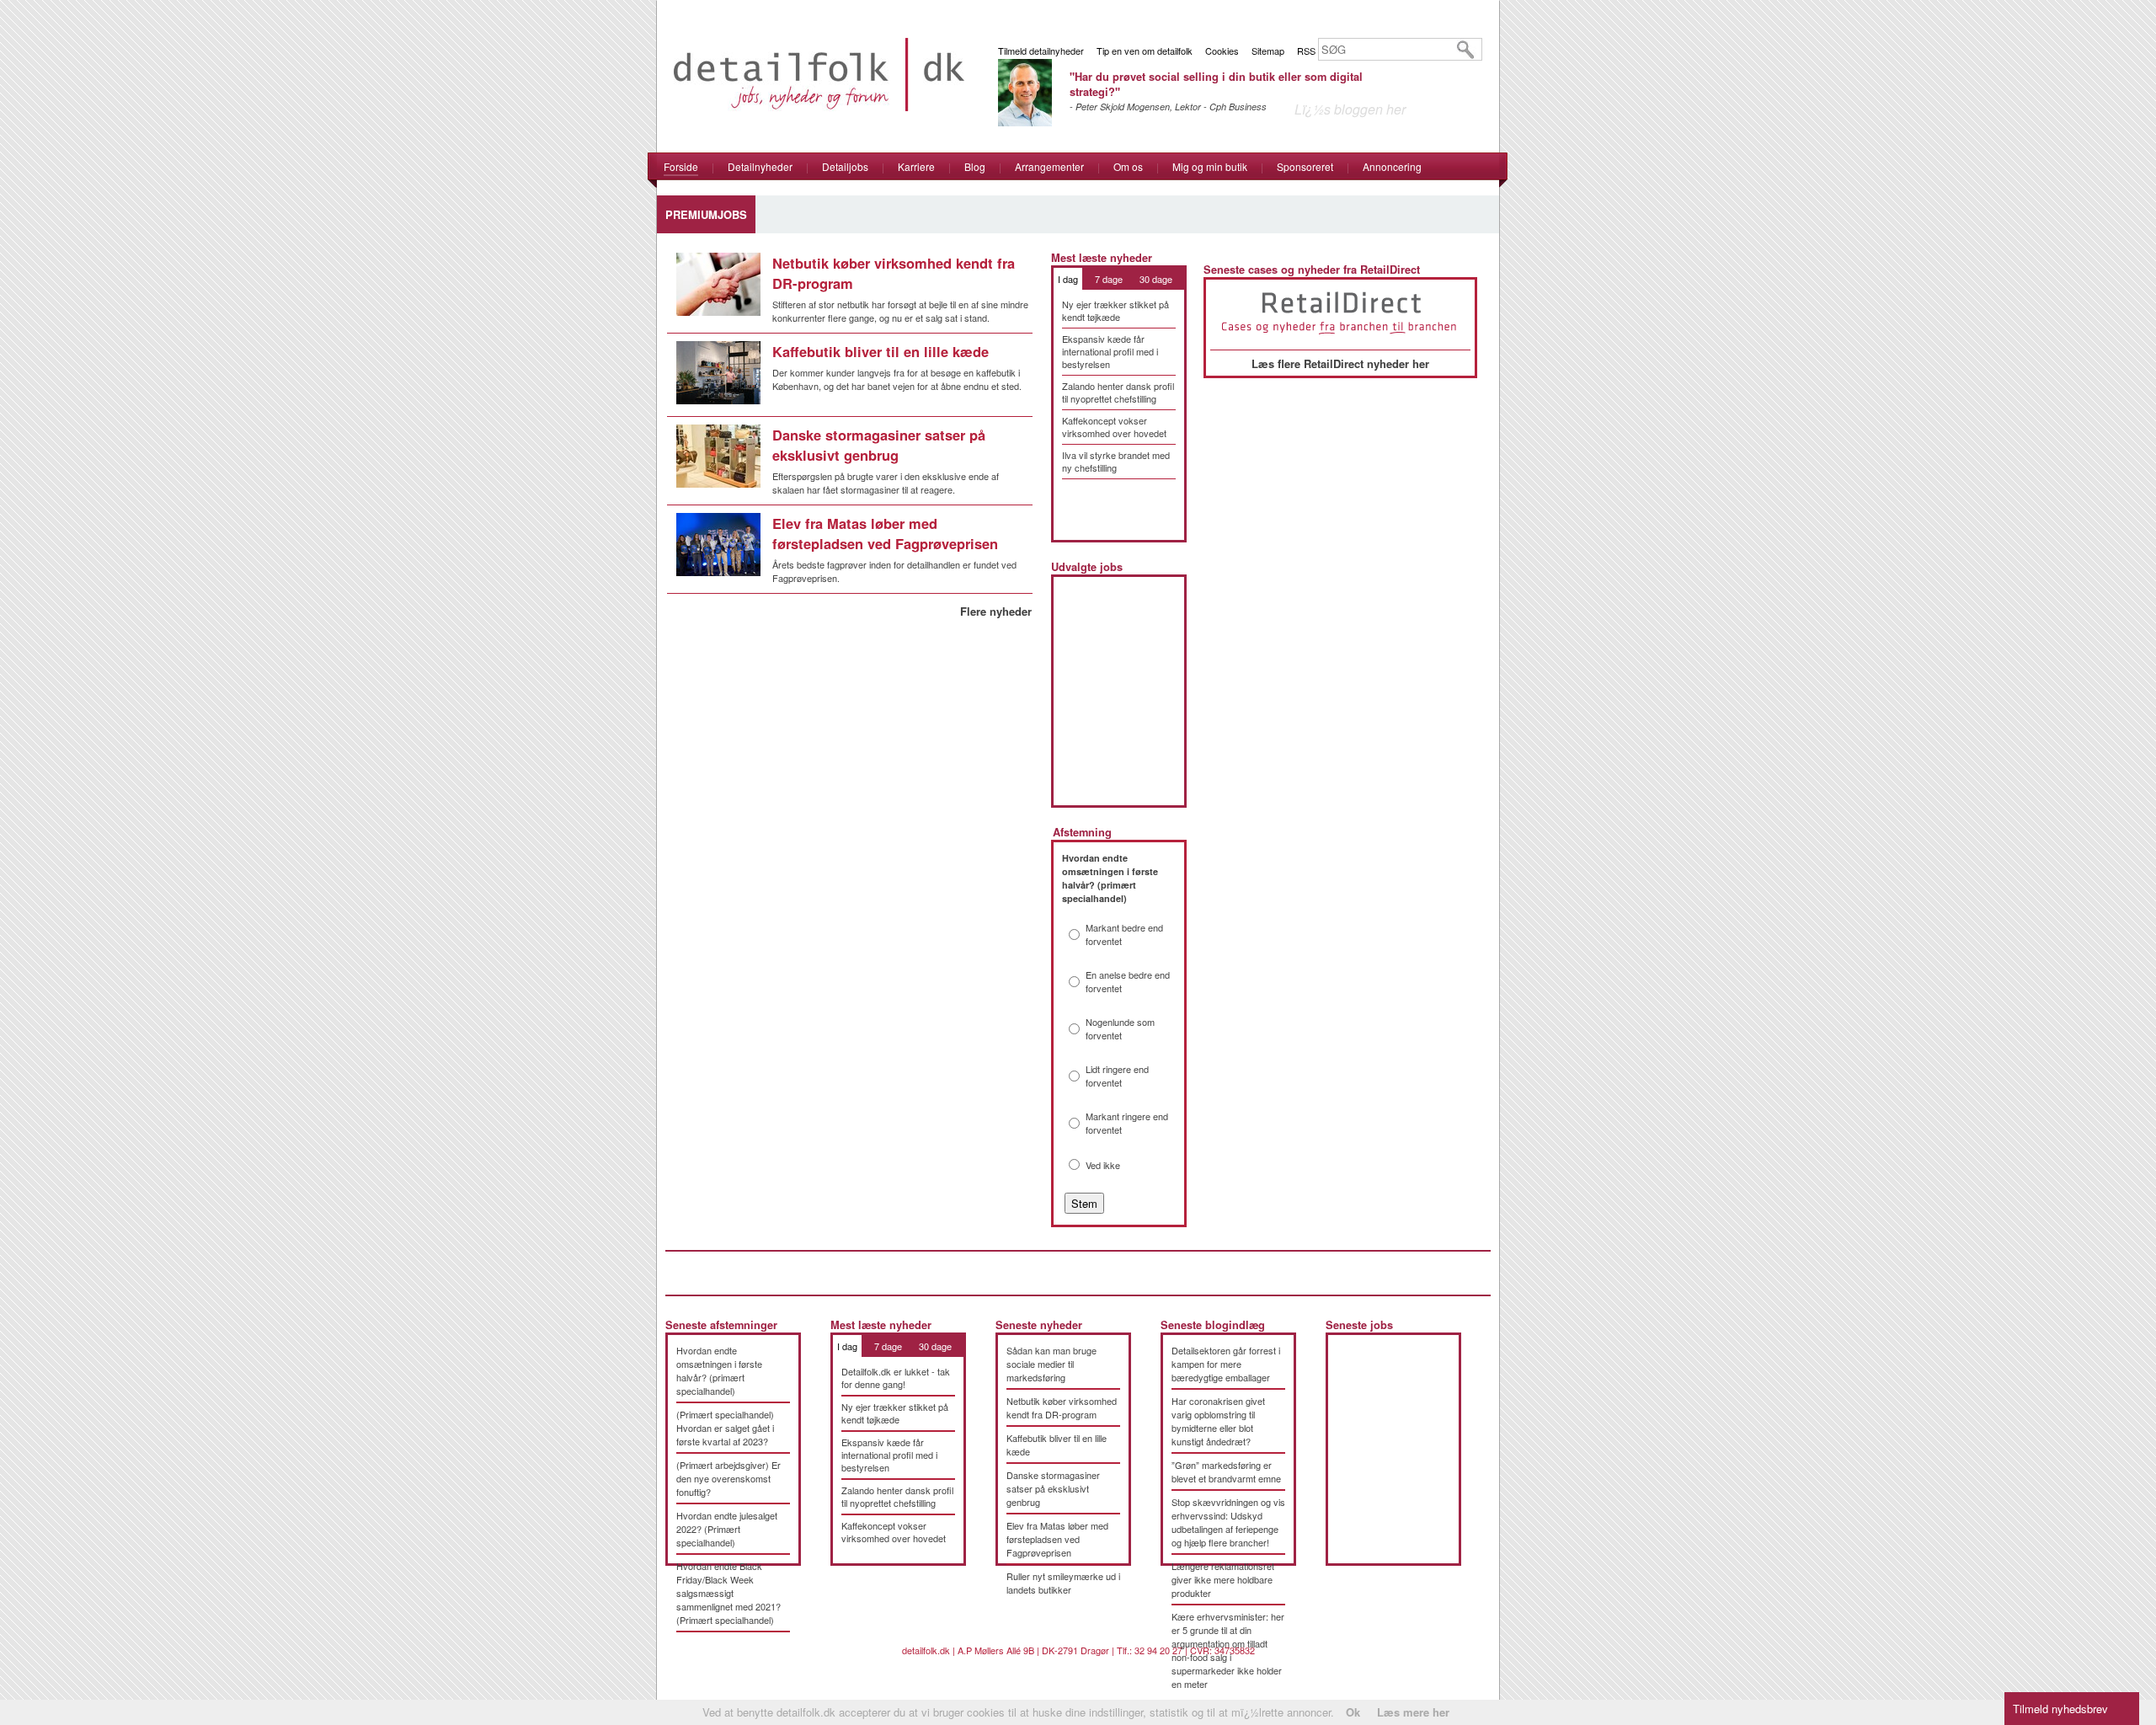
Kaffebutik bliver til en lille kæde (881, 351)
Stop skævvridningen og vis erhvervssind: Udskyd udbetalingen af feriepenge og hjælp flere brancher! (1228, 1522)
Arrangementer (1049, 166)
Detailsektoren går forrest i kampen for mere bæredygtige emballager (1226, 1364)
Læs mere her (1413, 1712)
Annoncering (1392, 166)
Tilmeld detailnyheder (1041, 51)
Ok (1353, 1712)
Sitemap (1268, 51)
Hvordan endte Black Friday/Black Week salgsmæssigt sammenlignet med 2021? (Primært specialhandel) (728, 1593)
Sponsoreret (1305, 166)
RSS (1306, 51)
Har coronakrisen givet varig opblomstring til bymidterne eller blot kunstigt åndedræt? (1218, 1421)
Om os (1128, 166)
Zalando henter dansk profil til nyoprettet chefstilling (1118, 392)
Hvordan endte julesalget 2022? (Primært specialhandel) (727, 1529)
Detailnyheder (760, 166)
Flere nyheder (996, 611)
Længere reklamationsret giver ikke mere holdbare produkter (1223, 1579)
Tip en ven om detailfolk (1145, 51)
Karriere (916, 166)
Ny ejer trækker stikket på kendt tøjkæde (1115, 310)
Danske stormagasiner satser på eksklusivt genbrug (879, 445)
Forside (681, 166)
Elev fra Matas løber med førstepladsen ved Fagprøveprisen (885, 533)
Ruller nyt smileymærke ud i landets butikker (1063, 1583)
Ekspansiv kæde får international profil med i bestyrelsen (1110, 351)
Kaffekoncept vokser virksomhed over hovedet (1114, 427)
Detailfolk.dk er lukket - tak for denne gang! (896, 1378)
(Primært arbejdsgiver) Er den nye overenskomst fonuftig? (728, 1478)
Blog (975, 166)
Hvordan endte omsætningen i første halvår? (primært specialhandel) (719, 1370)
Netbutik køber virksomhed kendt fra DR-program (1062, 1407)
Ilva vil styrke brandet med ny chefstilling (1116, 461)
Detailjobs (845, 166)
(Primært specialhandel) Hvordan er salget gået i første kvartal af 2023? (725, 1428)
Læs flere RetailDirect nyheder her (1340, 363)
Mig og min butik (1210, 166)
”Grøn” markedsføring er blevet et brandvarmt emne (1226, 1471)
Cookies (1222, 51)
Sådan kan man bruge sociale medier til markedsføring (1051, 1364)
